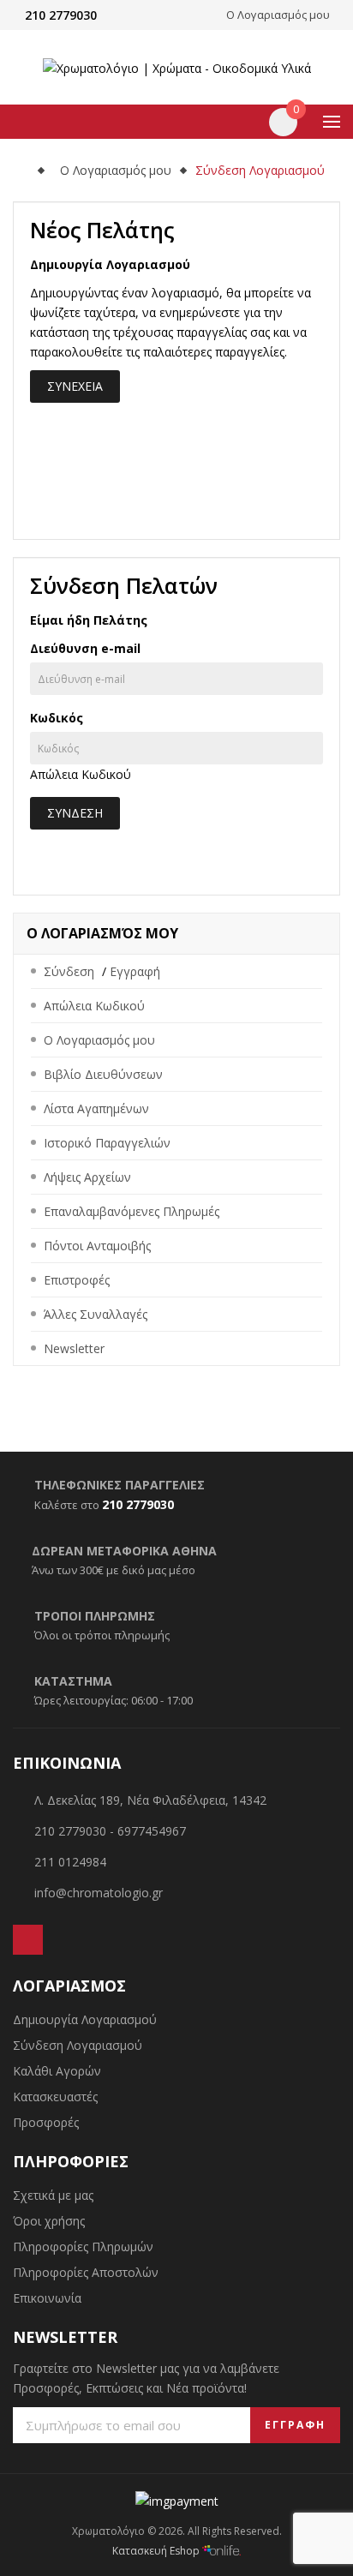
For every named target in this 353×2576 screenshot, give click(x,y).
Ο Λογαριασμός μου (99, 1040)
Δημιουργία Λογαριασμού (85, 2019)
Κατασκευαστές (55, 2097)
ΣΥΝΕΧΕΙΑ (75, 386)
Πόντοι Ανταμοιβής (97, 1246)
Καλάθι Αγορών (57, 2071)
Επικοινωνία (47, 2298)
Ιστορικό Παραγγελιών (107, 1143)
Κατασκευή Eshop (157, 2551)
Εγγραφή (135, 971)
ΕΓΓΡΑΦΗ (295, 2425)
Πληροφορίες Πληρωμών (83, 2247)
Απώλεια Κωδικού (81, 774)
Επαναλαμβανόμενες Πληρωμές (132, 1211)
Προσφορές (46, 2122)
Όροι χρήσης (49, 2221)
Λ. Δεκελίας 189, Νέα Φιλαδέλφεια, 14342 (150, 1800)
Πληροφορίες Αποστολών (86, 2272)
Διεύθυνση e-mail (85, 648)
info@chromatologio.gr (99, 1893)
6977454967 (152, 1831)
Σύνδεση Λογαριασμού (260, 170)
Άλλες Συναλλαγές (96, 1314)
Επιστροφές (77, 1280)
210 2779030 (61, 15)
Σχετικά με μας (53, 2195)
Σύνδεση (69, 971)
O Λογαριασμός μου (116, 170)
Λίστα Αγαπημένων (96, 1108)
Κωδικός (57, 718)
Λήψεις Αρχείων (87, 1177)
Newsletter (74, 1348)
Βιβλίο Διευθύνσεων (103, 1074)
